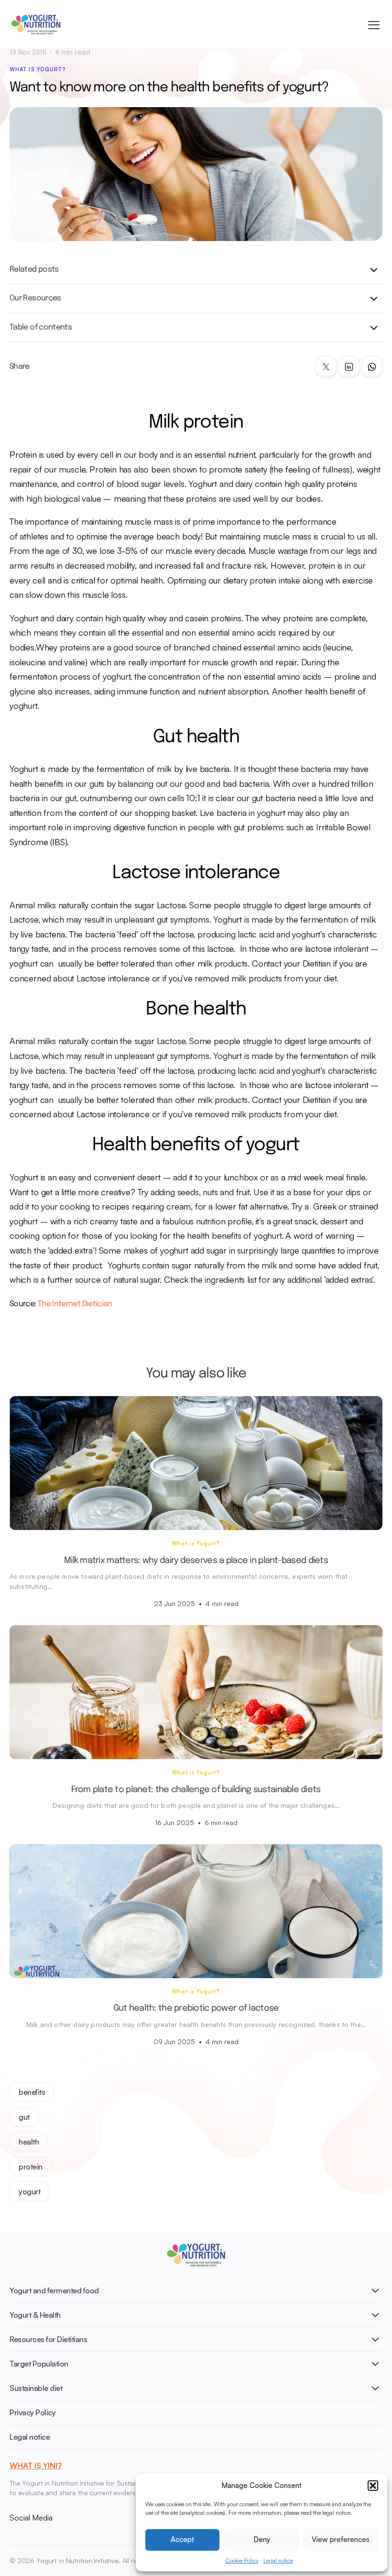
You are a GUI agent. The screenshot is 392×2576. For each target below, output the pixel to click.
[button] (373, 2486)
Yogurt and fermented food (54, 2290)
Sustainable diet (36, 2388)
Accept (182, 2539)
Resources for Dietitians (48, 2339)
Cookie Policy (242, 2560)
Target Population (39, 2364)
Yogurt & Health (35, 2315)
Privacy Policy (33, 2412)
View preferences (341, 2539)
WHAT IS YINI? (36, 2466)
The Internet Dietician (75, 1304)
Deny (262, 2539)
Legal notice (278, 2560)
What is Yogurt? (38, 69)
